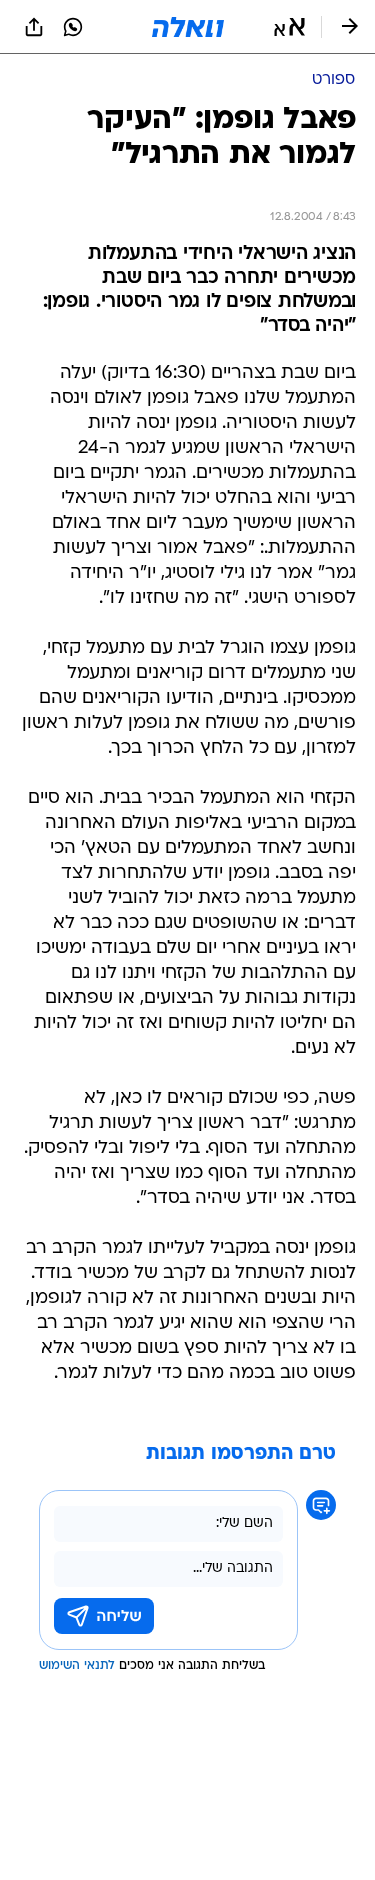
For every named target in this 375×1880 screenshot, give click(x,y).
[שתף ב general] (34, 27)
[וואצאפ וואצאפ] (73, 27)
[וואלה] (188, 27)
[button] (289, 27)
